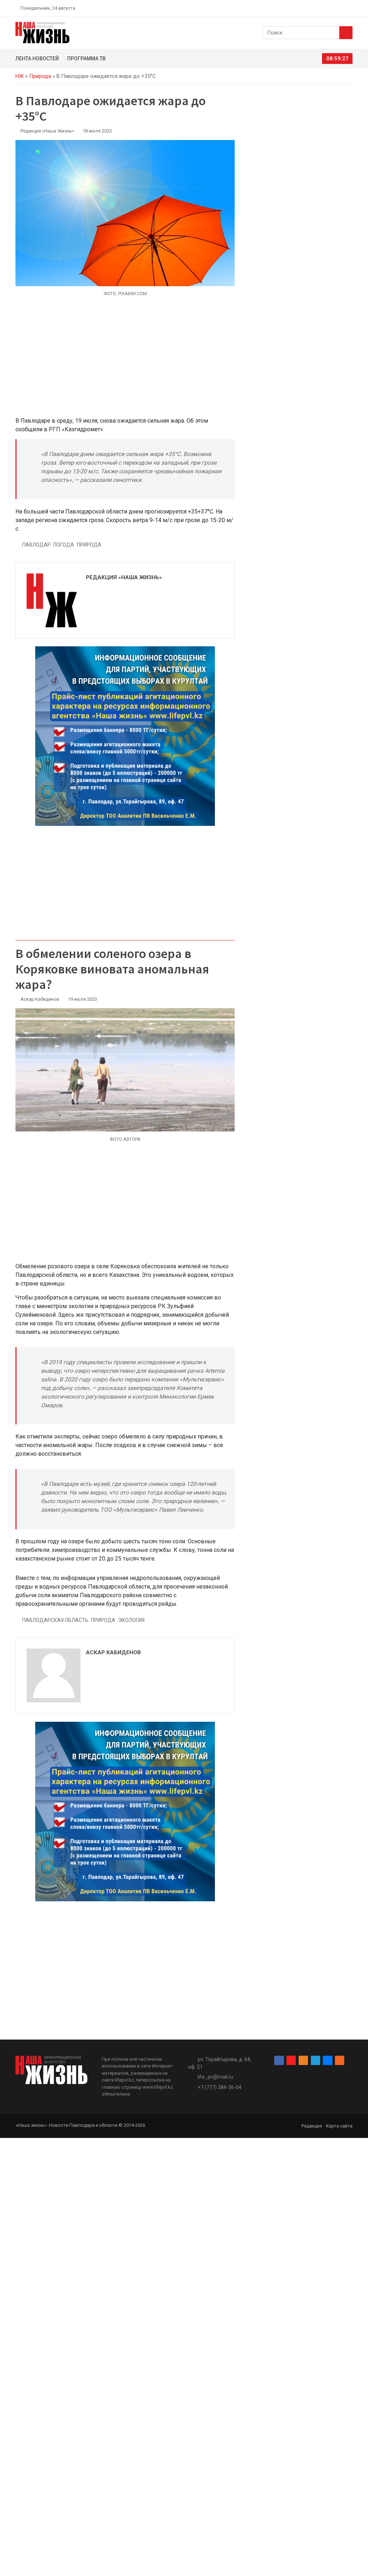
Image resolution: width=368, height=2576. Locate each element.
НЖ (20, 76)
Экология (131, 1620)
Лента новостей (37, 59)
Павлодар (36, 545)
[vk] (341, 8)
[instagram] (316, 8)
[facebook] (308, 8)
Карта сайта (339, 2126)
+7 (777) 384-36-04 (220, 2087)
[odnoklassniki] (325, 8)
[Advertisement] (125, 361)
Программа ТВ (86, 59)
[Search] (346, 33)
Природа (40, 76)
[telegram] (333, 8)
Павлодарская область (55, 1620)
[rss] (350, 8)
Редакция (312, 2126)
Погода (64, 545)
